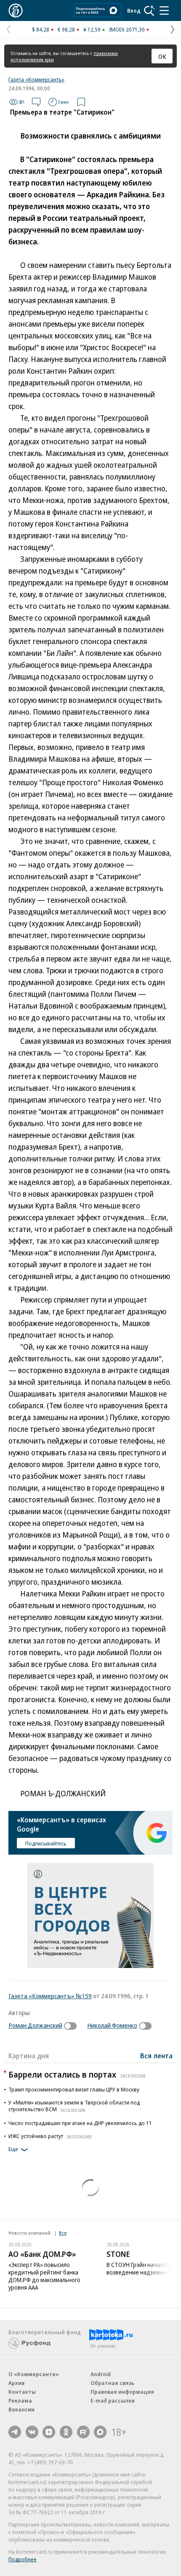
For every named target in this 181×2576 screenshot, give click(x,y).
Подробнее (23, 2559)
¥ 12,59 (92, 29)
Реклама (20, 2400)
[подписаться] (72, 2026)
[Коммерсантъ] (16, 10)
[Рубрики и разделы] (164, 10)
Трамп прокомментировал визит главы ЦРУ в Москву (74, 2089)
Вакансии (21, 2409)
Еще (13, 2149)
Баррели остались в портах (77, 2074)
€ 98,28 (66, 29)
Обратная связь (112, 2383)
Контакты (22, 2392)
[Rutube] (83, 2432)
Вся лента (156, 2056)
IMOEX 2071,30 (127, 29)
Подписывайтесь (46, 1843)
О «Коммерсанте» (34, 2374)
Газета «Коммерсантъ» (36, 79)
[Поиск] (149, 10)
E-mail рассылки (113, 2400)
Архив (16, 2383)
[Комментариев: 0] (36, 102)
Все (63, 2233)
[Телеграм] (15, 2432)
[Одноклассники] (66, 2432)
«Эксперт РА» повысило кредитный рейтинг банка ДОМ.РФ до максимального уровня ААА (44, 2276)
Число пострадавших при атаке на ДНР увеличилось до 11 (80, 2123)
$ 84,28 (41, 29)
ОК (162, 56)
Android (101, 2374)
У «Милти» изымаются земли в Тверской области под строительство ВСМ (74, 2106)
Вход (134, 10)
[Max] (100, 2432)
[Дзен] (49, 2432)
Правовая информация (122, 2392)
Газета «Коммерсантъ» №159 (50, 1996)
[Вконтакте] (32, 2432)
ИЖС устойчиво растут (50, 2136)
